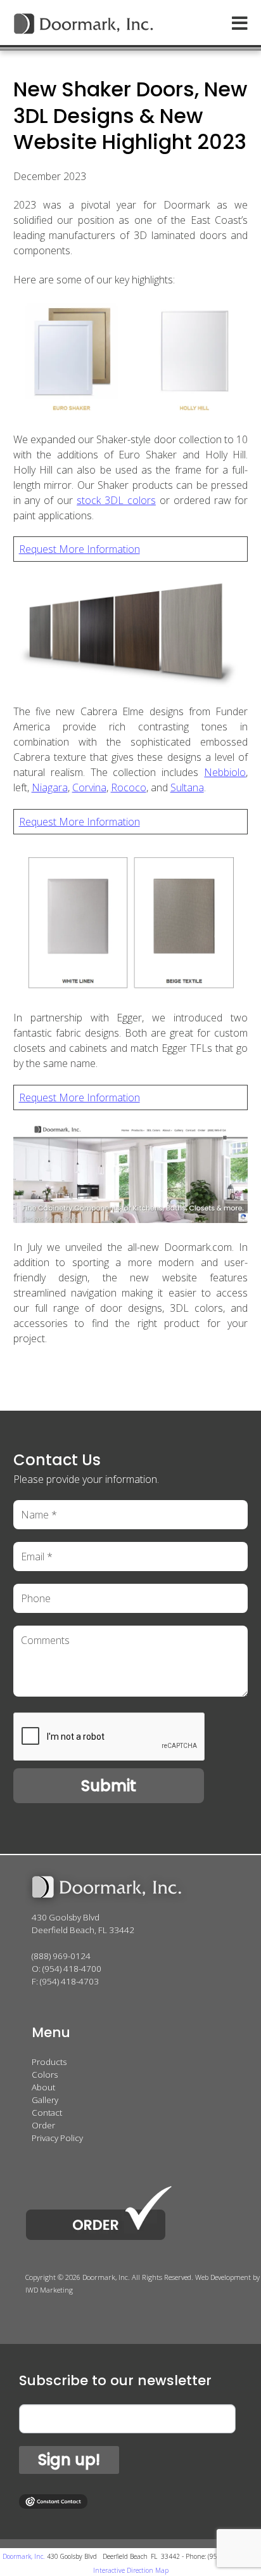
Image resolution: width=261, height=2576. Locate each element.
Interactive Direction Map (131, 2570)
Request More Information (80, 549)
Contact (47, 2113)
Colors (45, 2074)
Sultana (187, 787)
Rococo (129, 787)
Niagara (50, 787)
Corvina (89, 787)
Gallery (45, 2100)
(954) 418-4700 (72, 1969)
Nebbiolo (225, 772)
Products (49, 2062)
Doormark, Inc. (23, 2556)
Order (43, 2125)
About (43, 2087)
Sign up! (69, 2460)
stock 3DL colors (116, 500)
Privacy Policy (57, 2138)
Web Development (223, 2277)
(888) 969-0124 (61, 1956)
